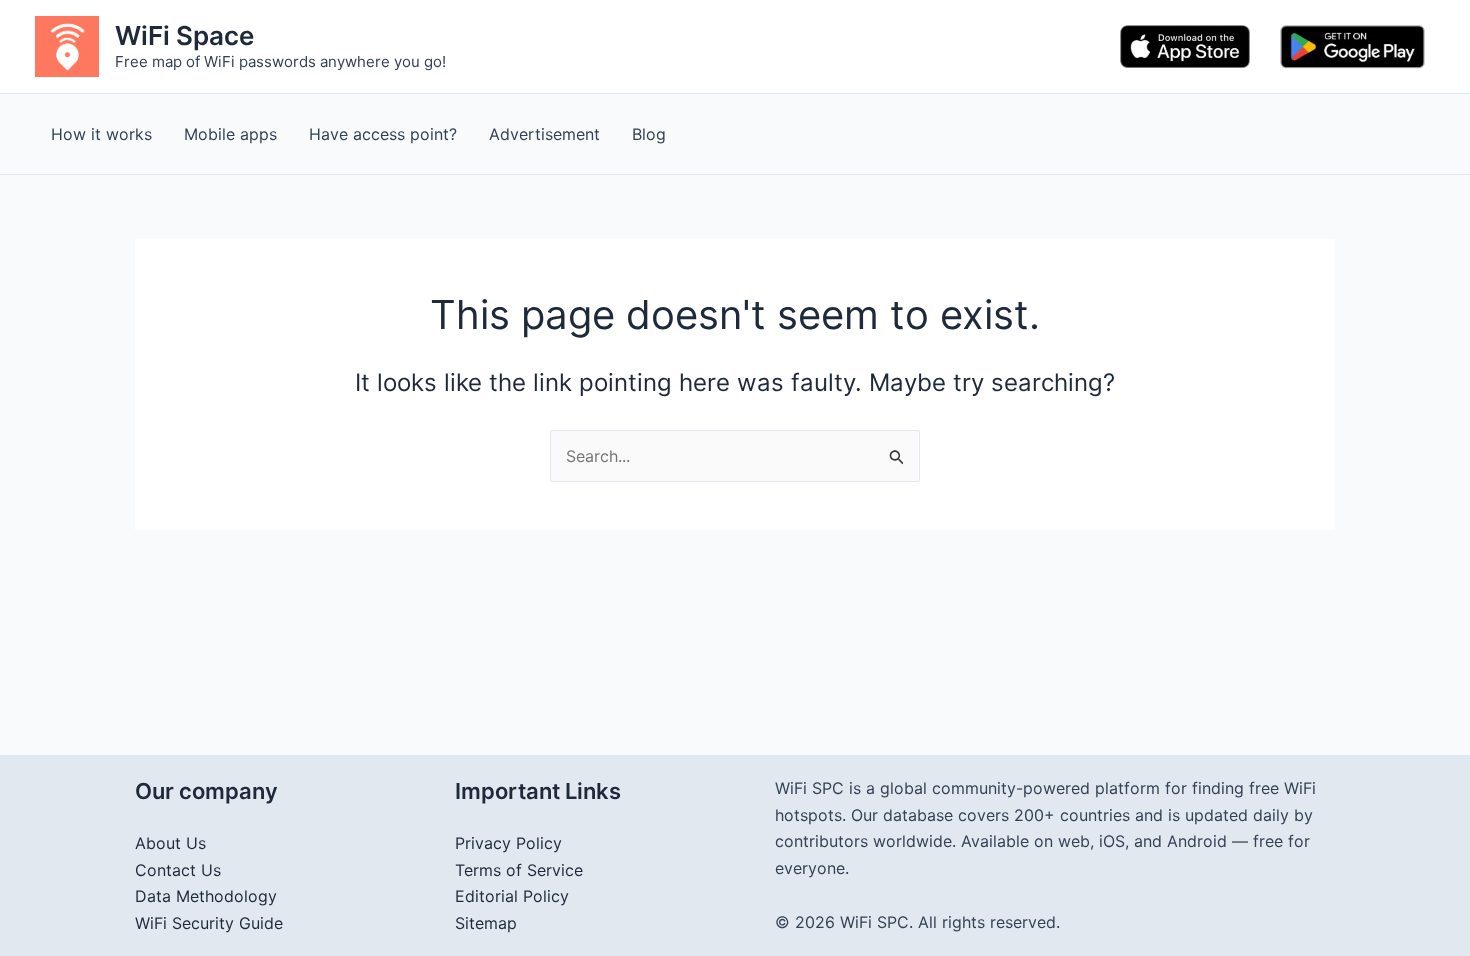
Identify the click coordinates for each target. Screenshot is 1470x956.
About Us (170, 843)
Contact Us (178, 870)
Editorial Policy (512, 896)
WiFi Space (184, 35)
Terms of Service (519, 870)
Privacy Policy (508, 843)
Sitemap (486, 923)
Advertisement (544, 134)
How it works (101, 134)
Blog (649, 134)
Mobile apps (230, 134)
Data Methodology (206, 896)
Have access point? (383, 134)
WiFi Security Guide (209, 923)
